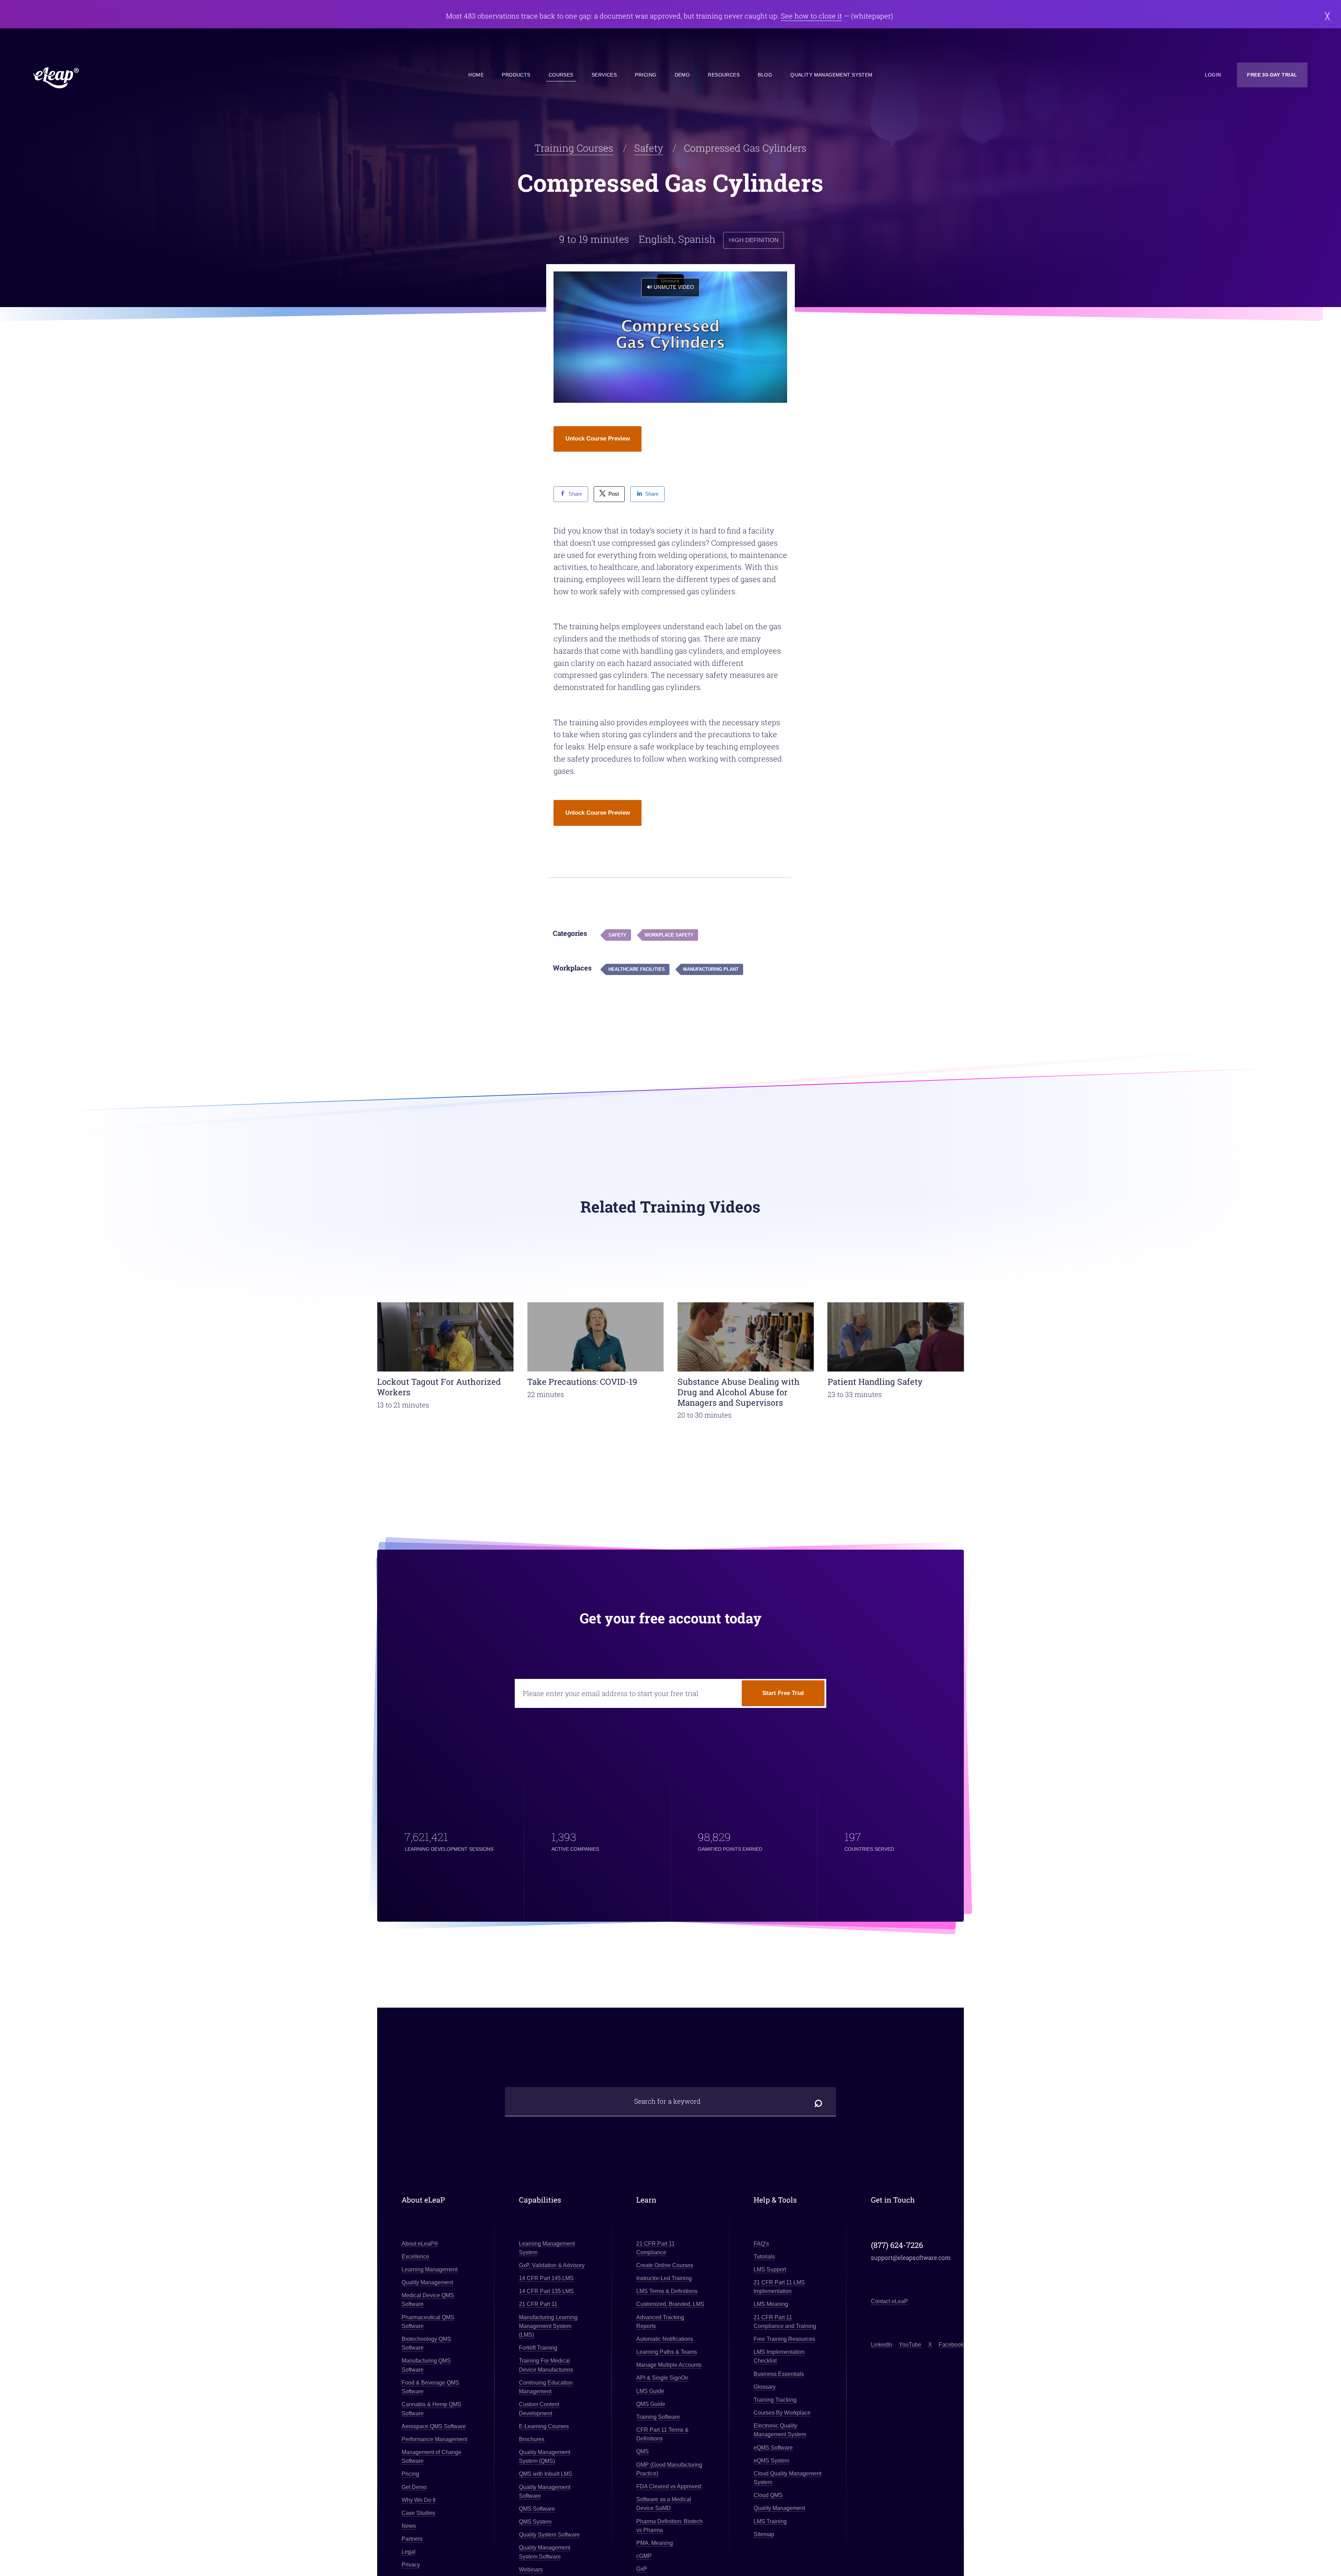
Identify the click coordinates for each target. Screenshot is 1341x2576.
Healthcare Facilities (637, 969)
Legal (409, 2552)
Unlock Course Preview (598, 439)
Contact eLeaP (889, 2301)
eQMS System (771, 2461)
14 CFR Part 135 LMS (546, 2291)
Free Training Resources (784, 2339)
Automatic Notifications (665, 2339)
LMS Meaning (771, 2304)
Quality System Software (549, 2535)
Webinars (531, 2570)
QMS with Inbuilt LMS (546, 2474)
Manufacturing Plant (711, 969)
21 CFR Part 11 (538, 2304)
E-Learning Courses (544, 2426)
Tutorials (764, 2257)
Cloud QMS (768, 2495)
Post (614, 494)
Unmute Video (674, 287)
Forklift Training (538, 2348)
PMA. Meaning (655, 2543)
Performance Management (434, 2439)
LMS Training (770, 2521)
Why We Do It (419, 2500)
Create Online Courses (665, 2265)
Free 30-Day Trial (1272, 75)
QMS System (535, 2522)
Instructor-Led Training (664, 2278)
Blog (765, 75)
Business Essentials (779, 2374)
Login (1213, 75)
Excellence (415, 2257)
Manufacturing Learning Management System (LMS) (548, 2326)
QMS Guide (651, 2404)
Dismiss (1328, 16)
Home (476, 75)
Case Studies (418, 2513)
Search (819, 2101)
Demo (682, 75)
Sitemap (764, 2534)
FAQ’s (761, 2244)
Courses (561, 75)
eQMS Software (773, 2448)
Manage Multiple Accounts (669, 2365)
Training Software (658, 2417)
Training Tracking (775, 2400)
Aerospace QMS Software (434, 2426)
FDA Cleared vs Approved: (669, 2486)
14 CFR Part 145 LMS (546, 2278)
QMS (643, 2452)
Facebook (951, 2345)
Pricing (646, 75)
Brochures (532, 2439)
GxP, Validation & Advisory (552, 2265)
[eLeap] (92, 78)
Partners (412, 2539)
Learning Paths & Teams (667, 2352)
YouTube (910, 2345)
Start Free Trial (783, 1693)
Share (575, 494)
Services (604, 75)
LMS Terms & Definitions (667, 2291)
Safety (649, 148)
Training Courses (574, 148)
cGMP (644, 2556)
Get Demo (414, 2487)
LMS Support (770, 2269)
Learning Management (430, 2269)
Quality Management (427, 2282)
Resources (724, 75)
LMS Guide (650, 2391)
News (409, 2526)
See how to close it (811, 16)
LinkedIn (882, 2345)
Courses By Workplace (782, 2413)
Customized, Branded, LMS (670, 2304)
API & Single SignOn (662, 2378)
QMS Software (537, 2509)
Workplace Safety (669, 935)
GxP (642, 2569)
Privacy (411, 2565)
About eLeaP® (420, 2244)
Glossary (765, 2387)
